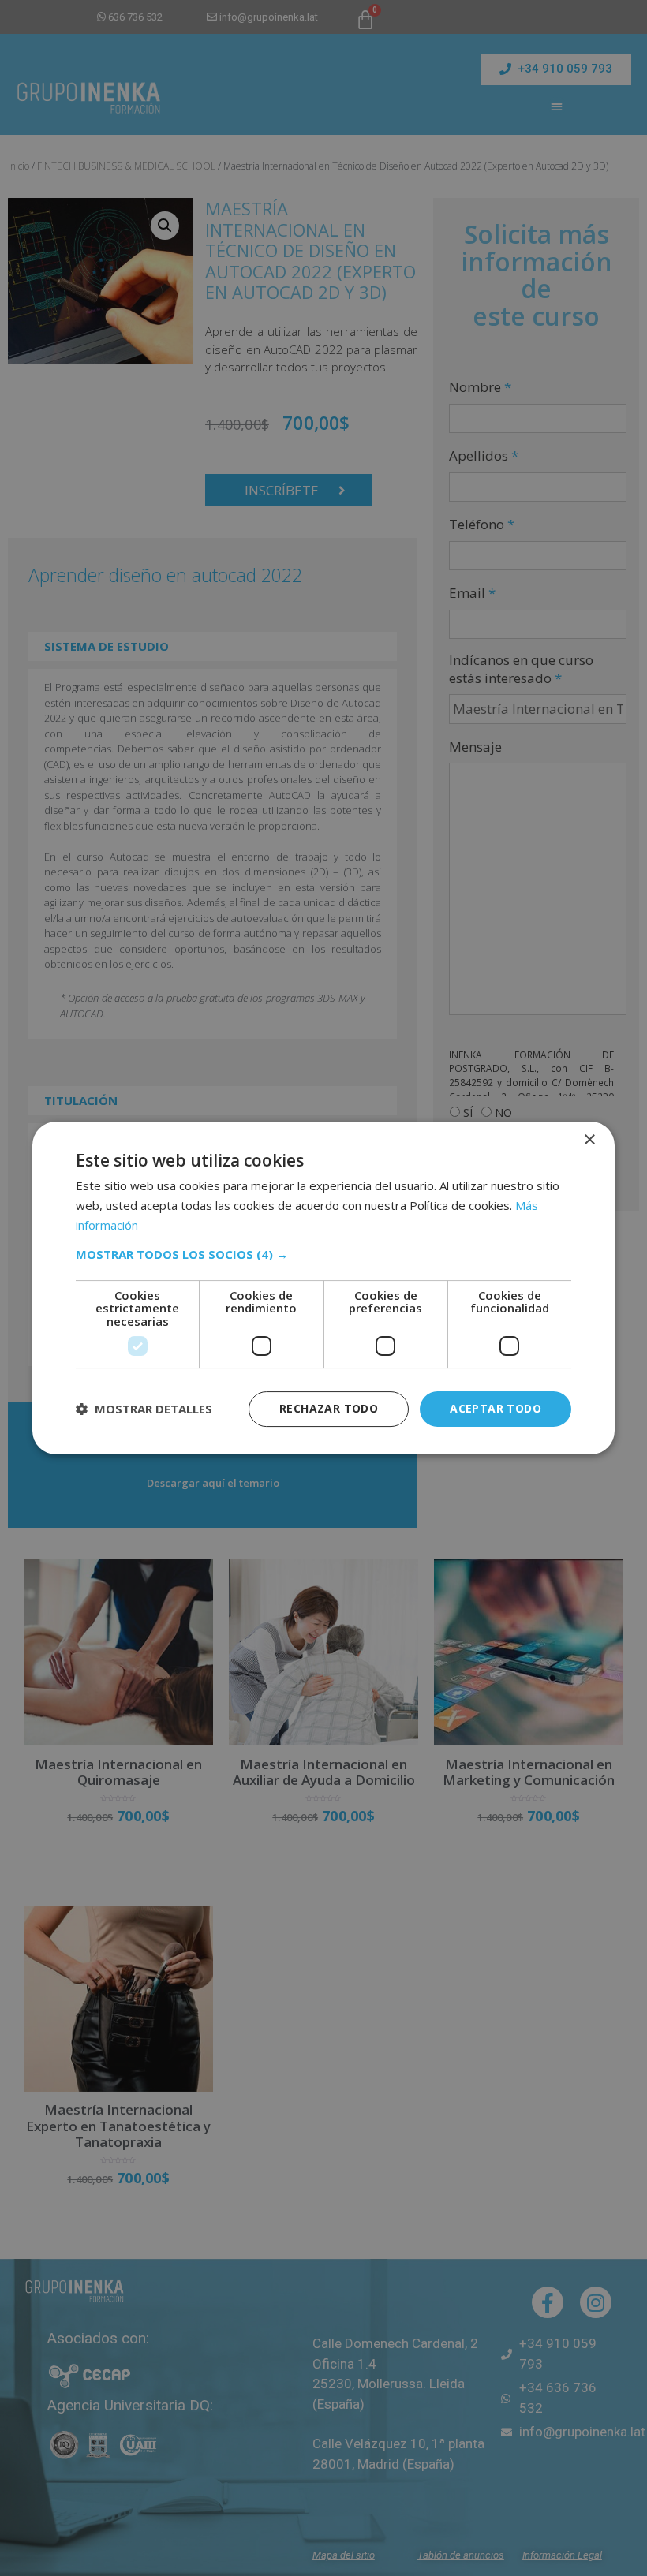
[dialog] (323, 1288)
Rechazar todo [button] (329, 1408)
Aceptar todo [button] (496, 1408)
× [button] (589, 1140)
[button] (323, 1254)
